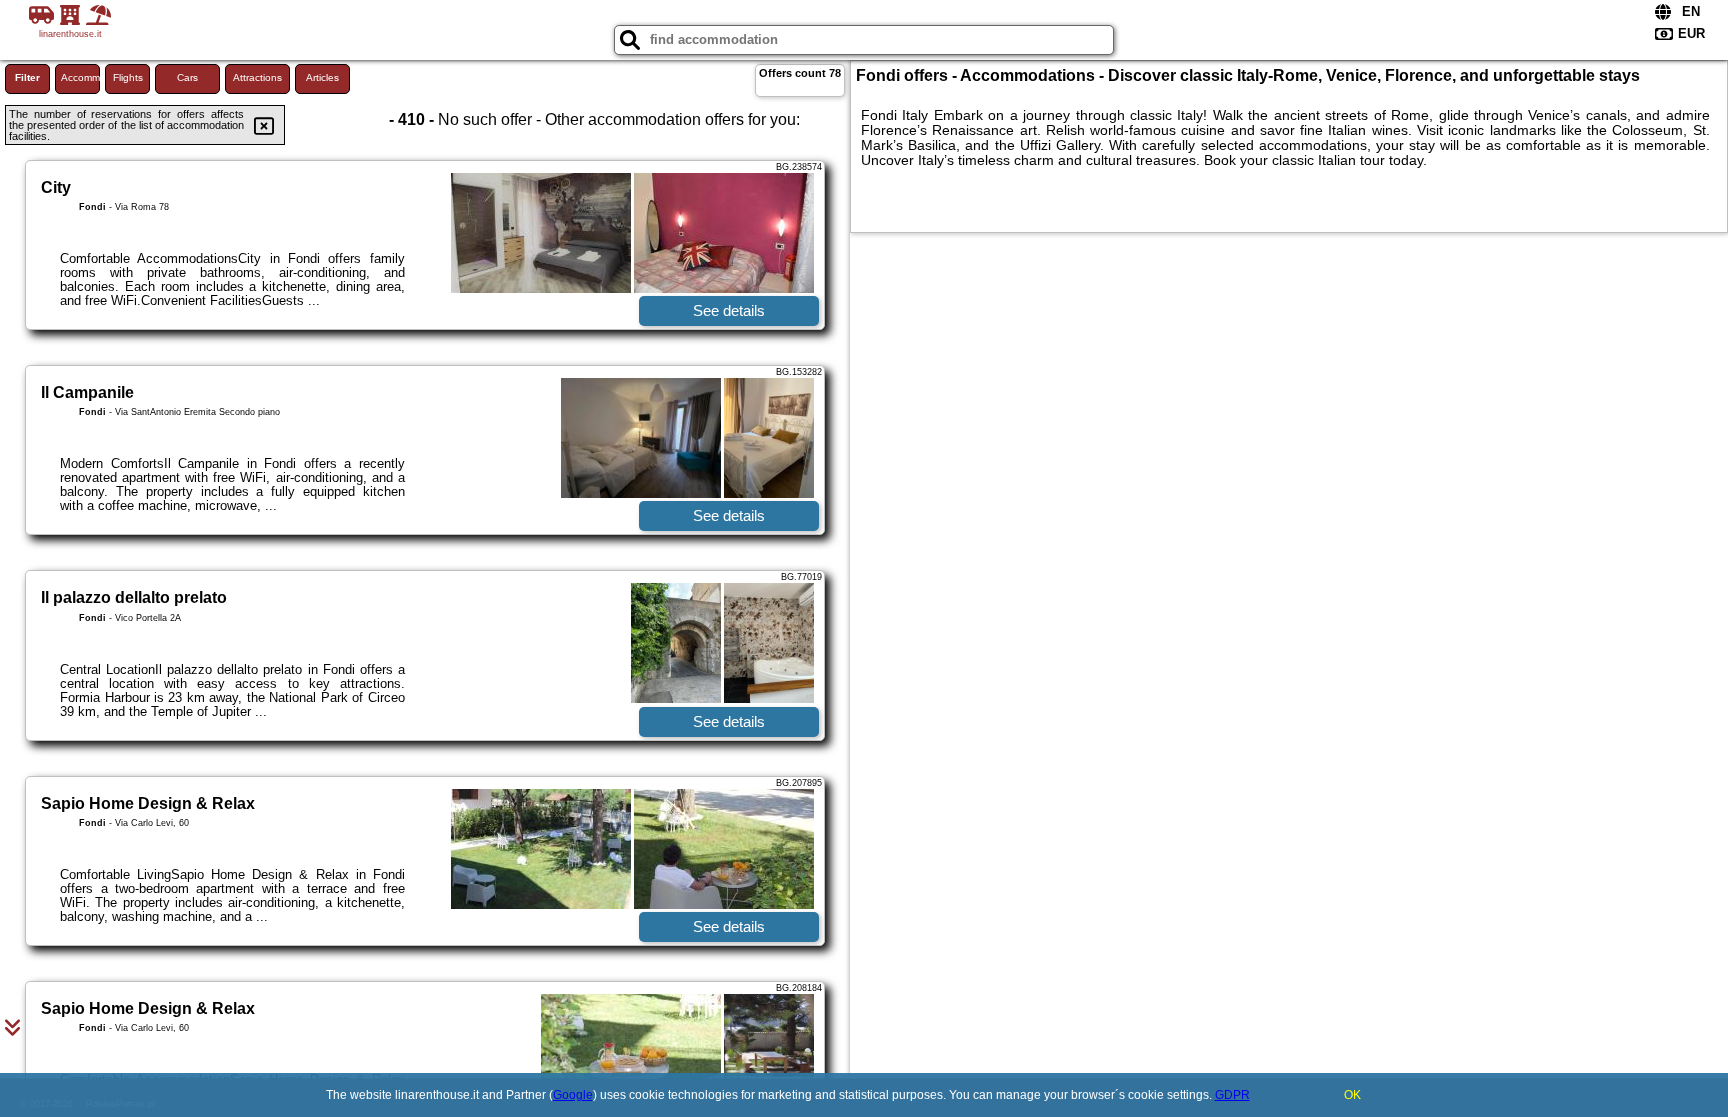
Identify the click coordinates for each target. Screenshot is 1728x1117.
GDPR (1232, 1095)
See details (729, 310)
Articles (322, 77)
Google (573, 1095)
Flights (128, 77)
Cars (187, 77)
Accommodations (80, 77)
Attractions (257, 77)
